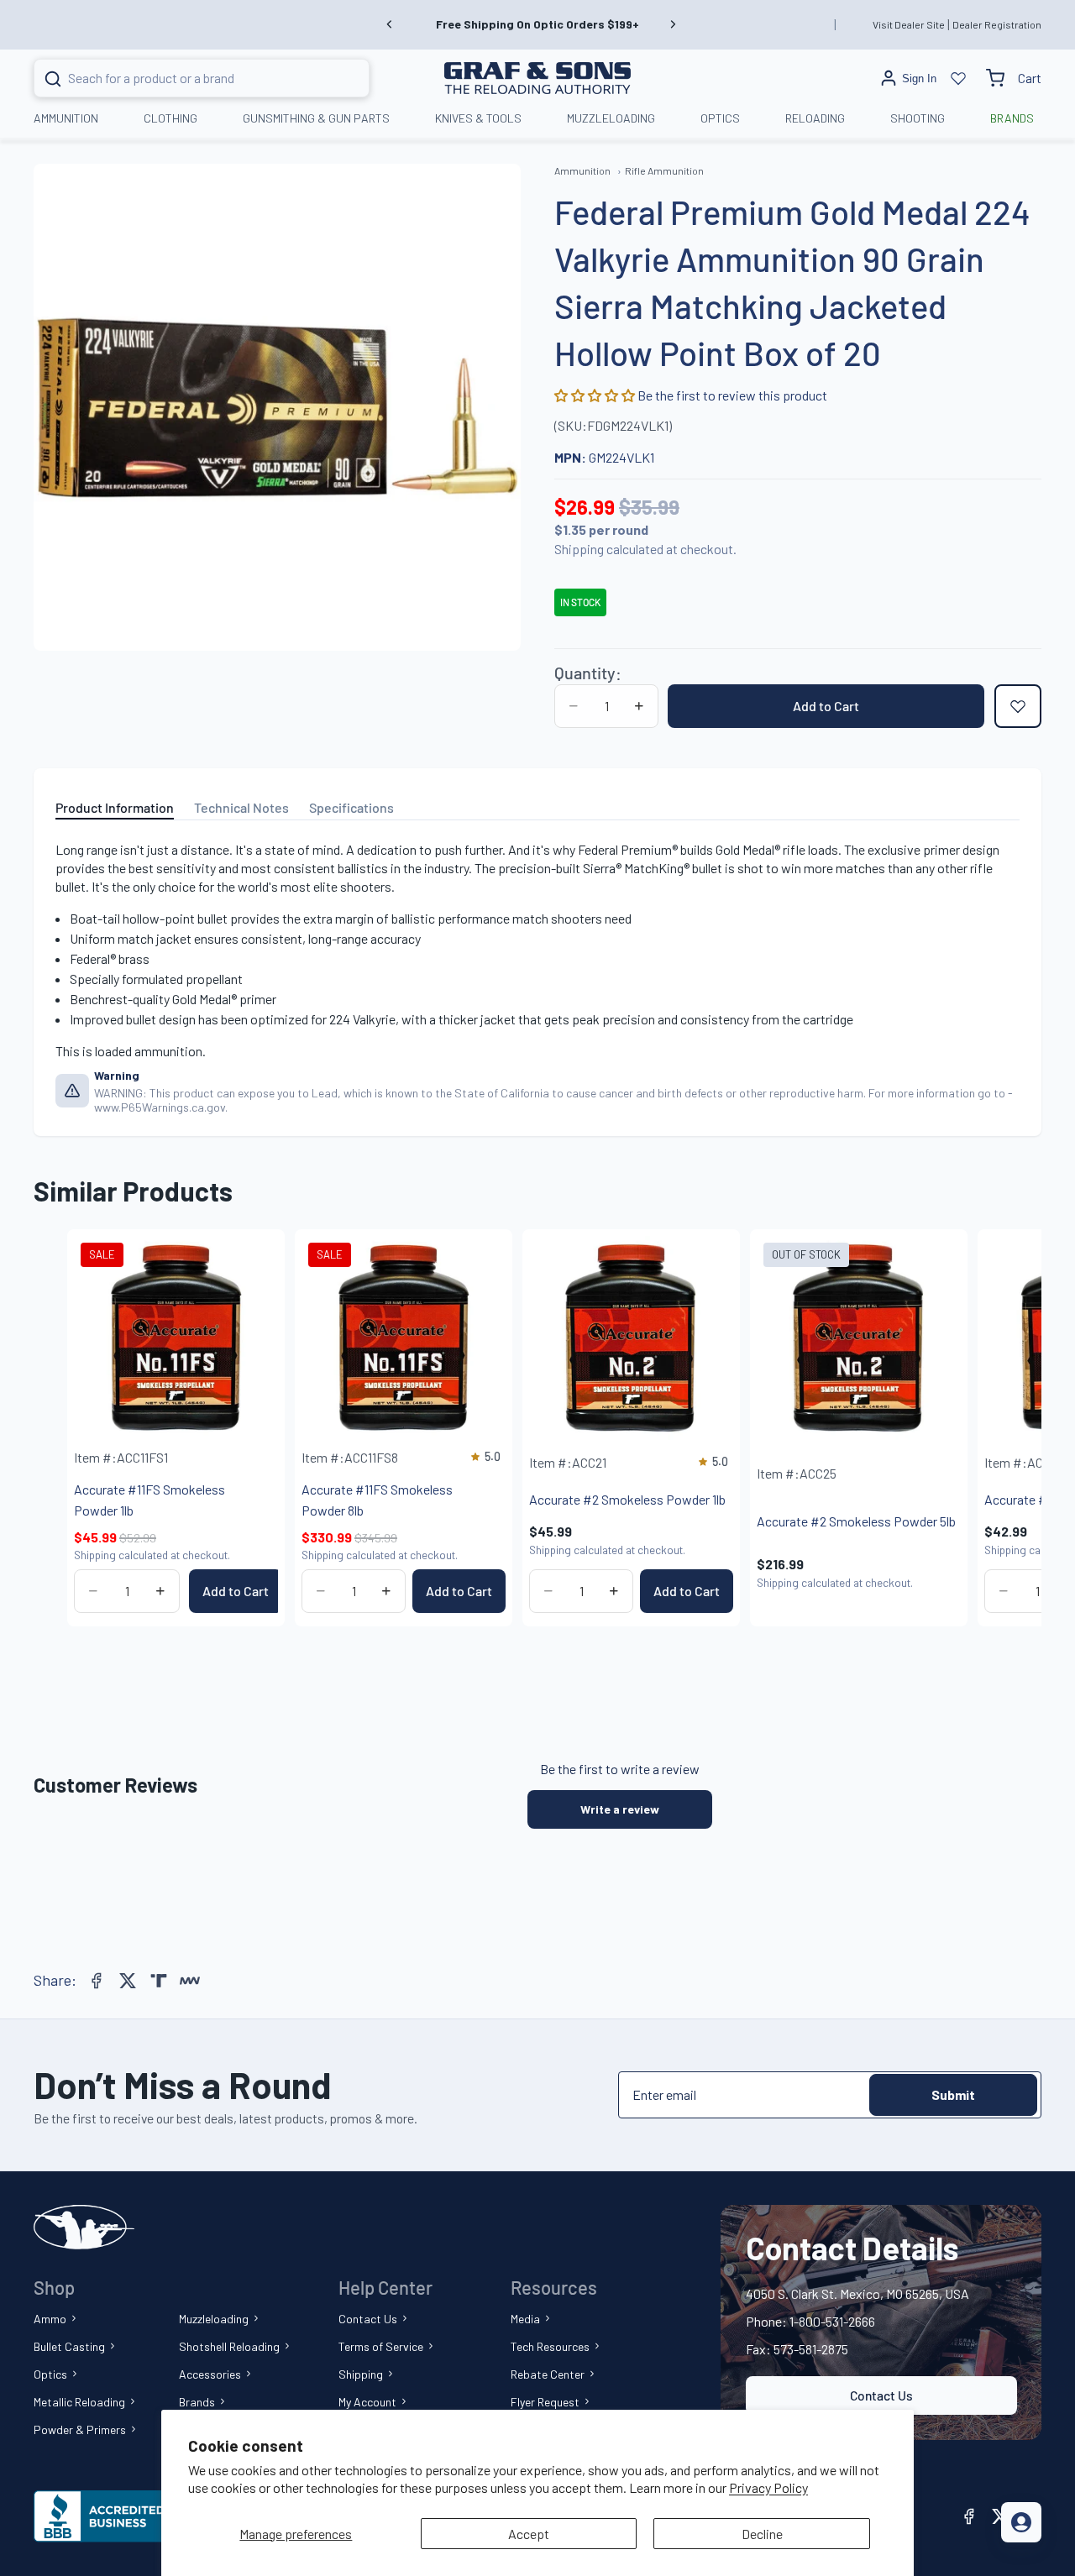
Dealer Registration (997, 24)
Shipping (361, 2374)
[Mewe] (190, 1981)
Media (525, 2319)
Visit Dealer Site (909, 24)
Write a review (620, 1809)
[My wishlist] (958, 78)
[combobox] (181, 78)
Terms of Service (381, 2346)
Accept (529, 2534)
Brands (197, 2402)
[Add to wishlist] (1018, 706)
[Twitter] (128, 1981)
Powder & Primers (80, 2429)
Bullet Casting (69, 2346)
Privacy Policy (768, 2487)
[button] (596, 395)
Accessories (210, 2374)
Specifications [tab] (351, 807)
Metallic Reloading (79, 2402)
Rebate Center (548, 2374)
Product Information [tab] (115, 807)
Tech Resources (550, 2346)
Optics (50, 2374)
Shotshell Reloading (229, 2346)
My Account (367, 2402)
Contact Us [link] (881, 2395)
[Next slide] (673, 24)
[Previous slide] (390, 24)
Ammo (50, 2319)
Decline (762, 2534)
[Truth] (159, 1981)
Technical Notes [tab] (241, 807)
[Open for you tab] (1021, 2522)
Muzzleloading (214, 2319)
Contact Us (368, 2319)
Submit (953, 2094)
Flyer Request (545, 2402)
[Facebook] (97, 1981)
